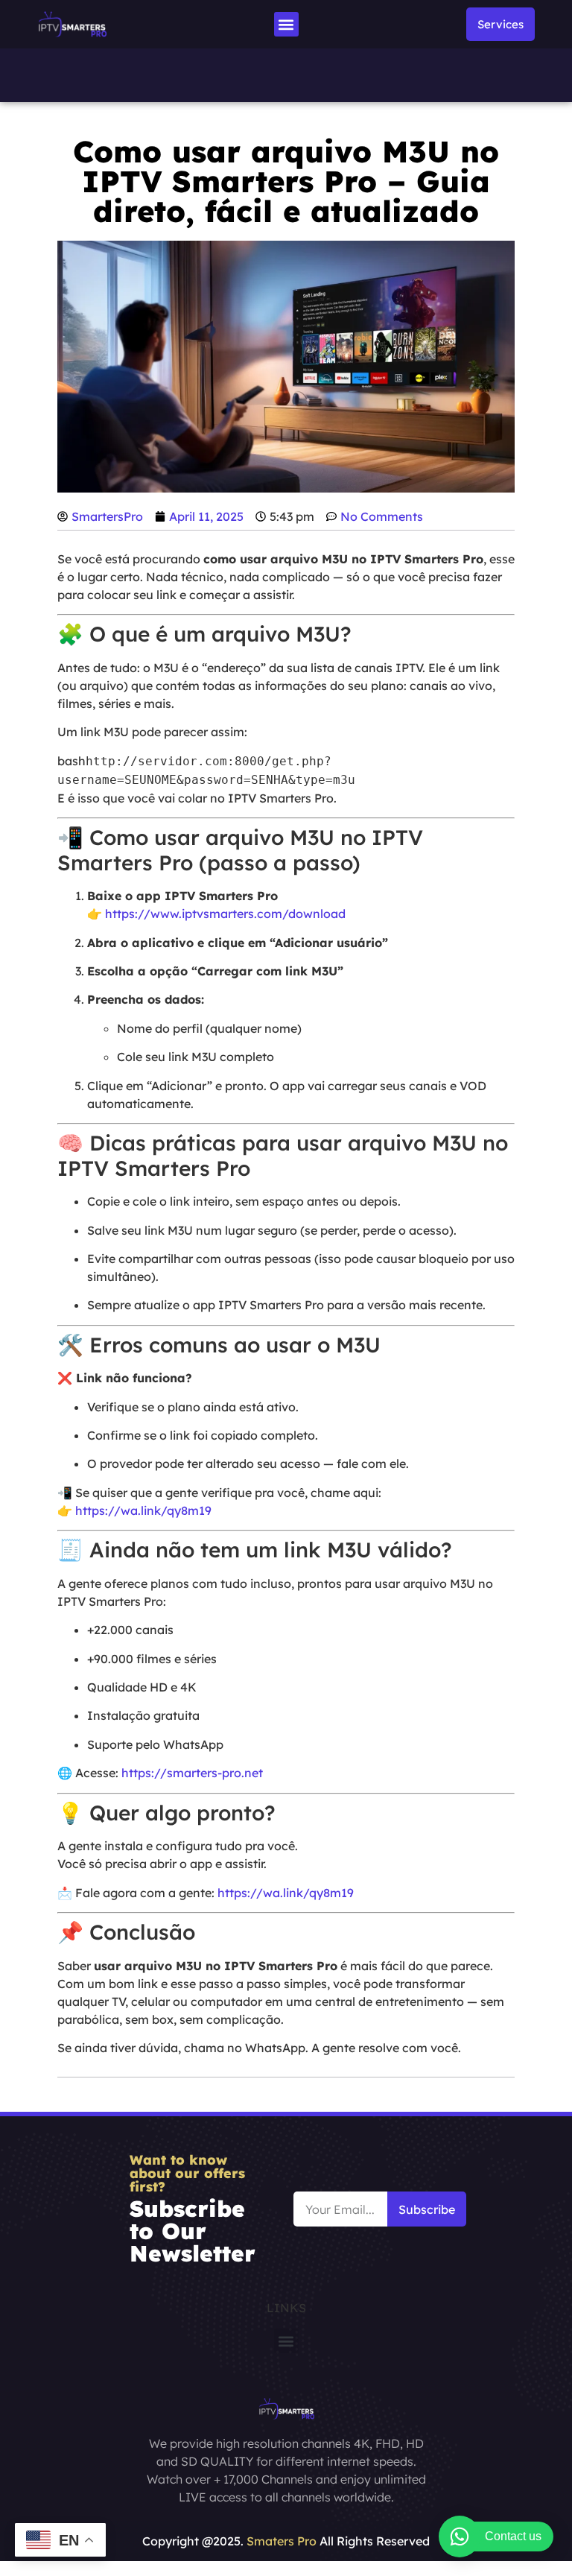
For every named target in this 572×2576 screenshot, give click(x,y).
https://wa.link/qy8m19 (143, 1510)
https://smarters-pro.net (192, 1773)
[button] (286, 24)
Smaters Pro (282, 2541)
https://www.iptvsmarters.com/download (225, 914)
